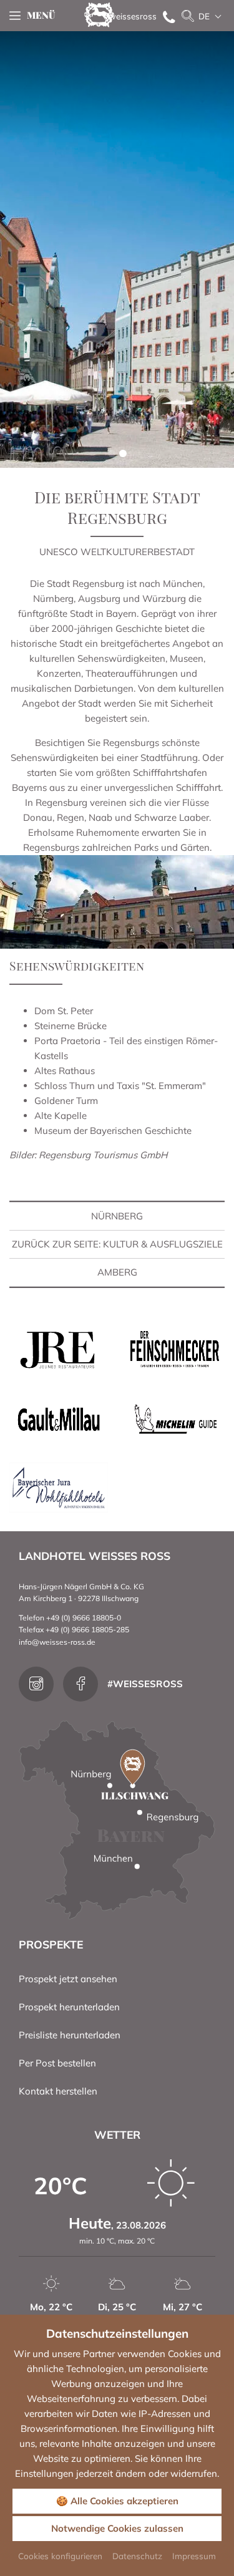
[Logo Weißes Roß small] (99, 14)
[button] (112, 453)
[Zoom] (117, 249)
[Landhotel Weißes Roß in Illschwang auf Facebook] (80, 1684)
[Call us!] (166, 16)
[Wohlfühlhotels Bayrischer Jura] (59, 1486)
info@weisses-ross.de (57, 1642)
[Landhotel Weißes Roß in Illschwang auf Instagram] (36, 1684)
